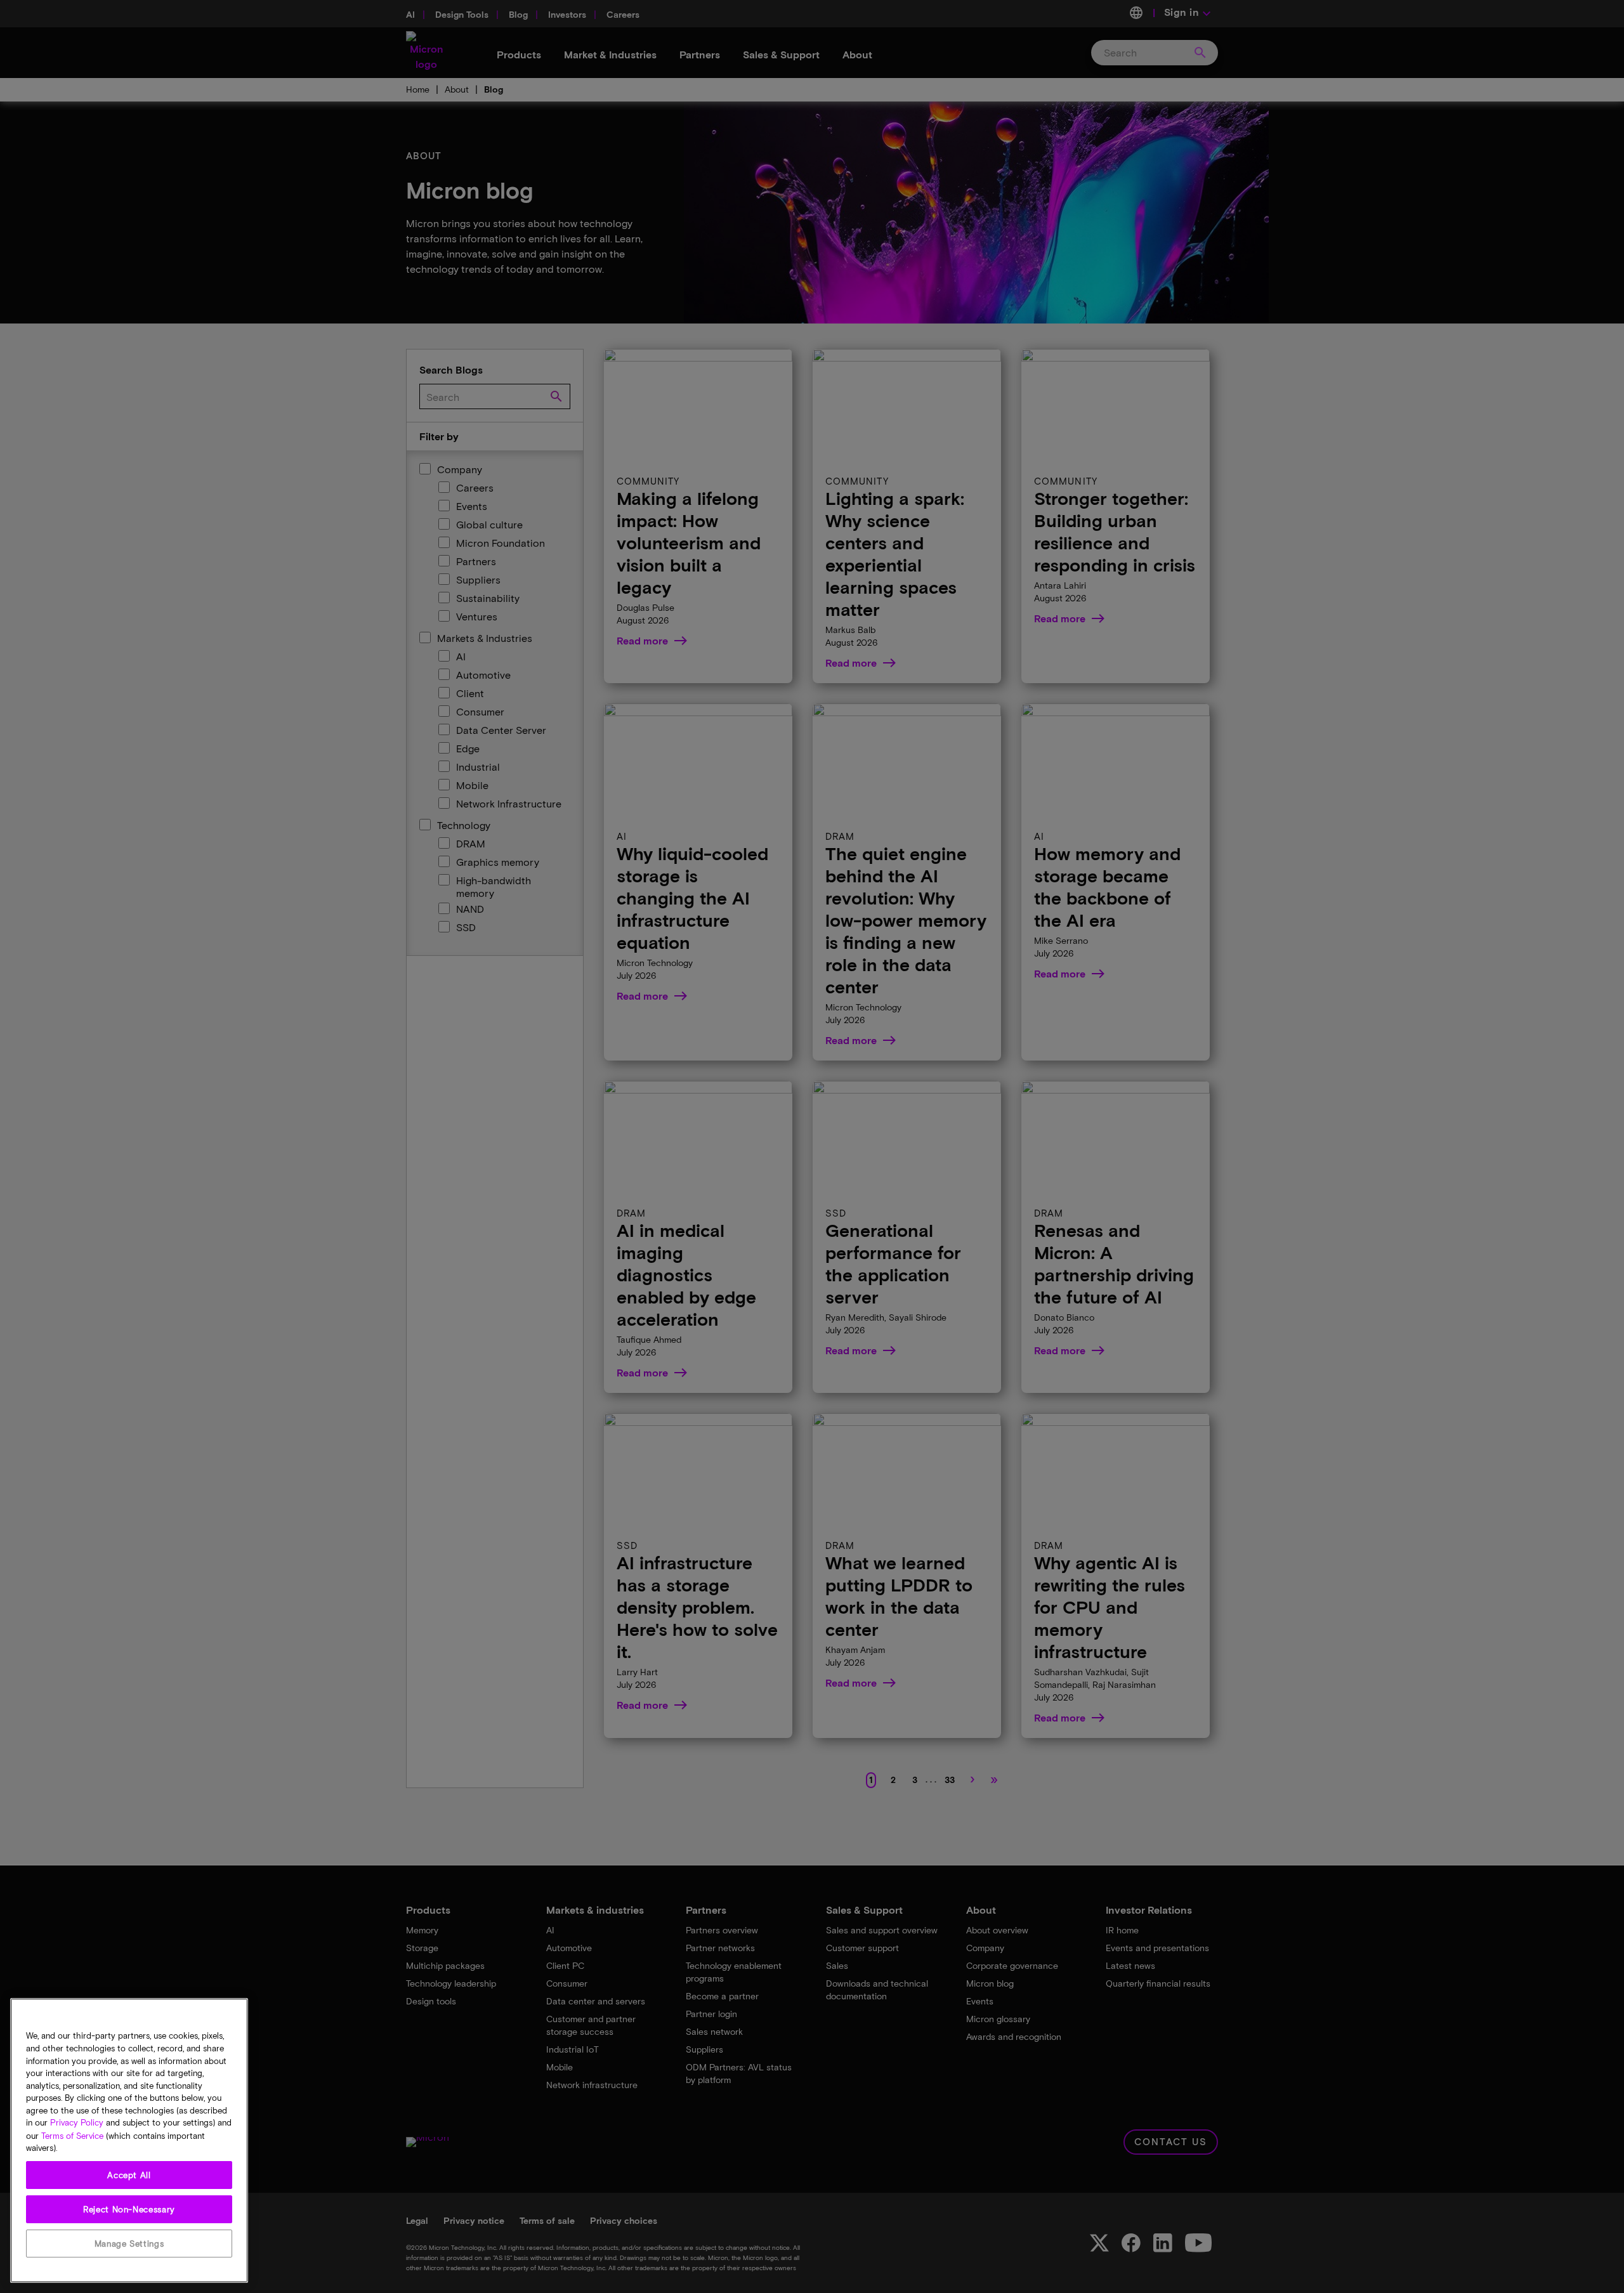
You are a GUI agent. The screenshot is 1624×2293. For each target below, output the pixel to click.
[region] (129, 2140)
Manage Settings (129, 2244)
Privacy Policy (77, 2123)
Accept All (129, 2175)
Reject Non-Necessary (129, 2209)
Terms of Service (72, 2136)
